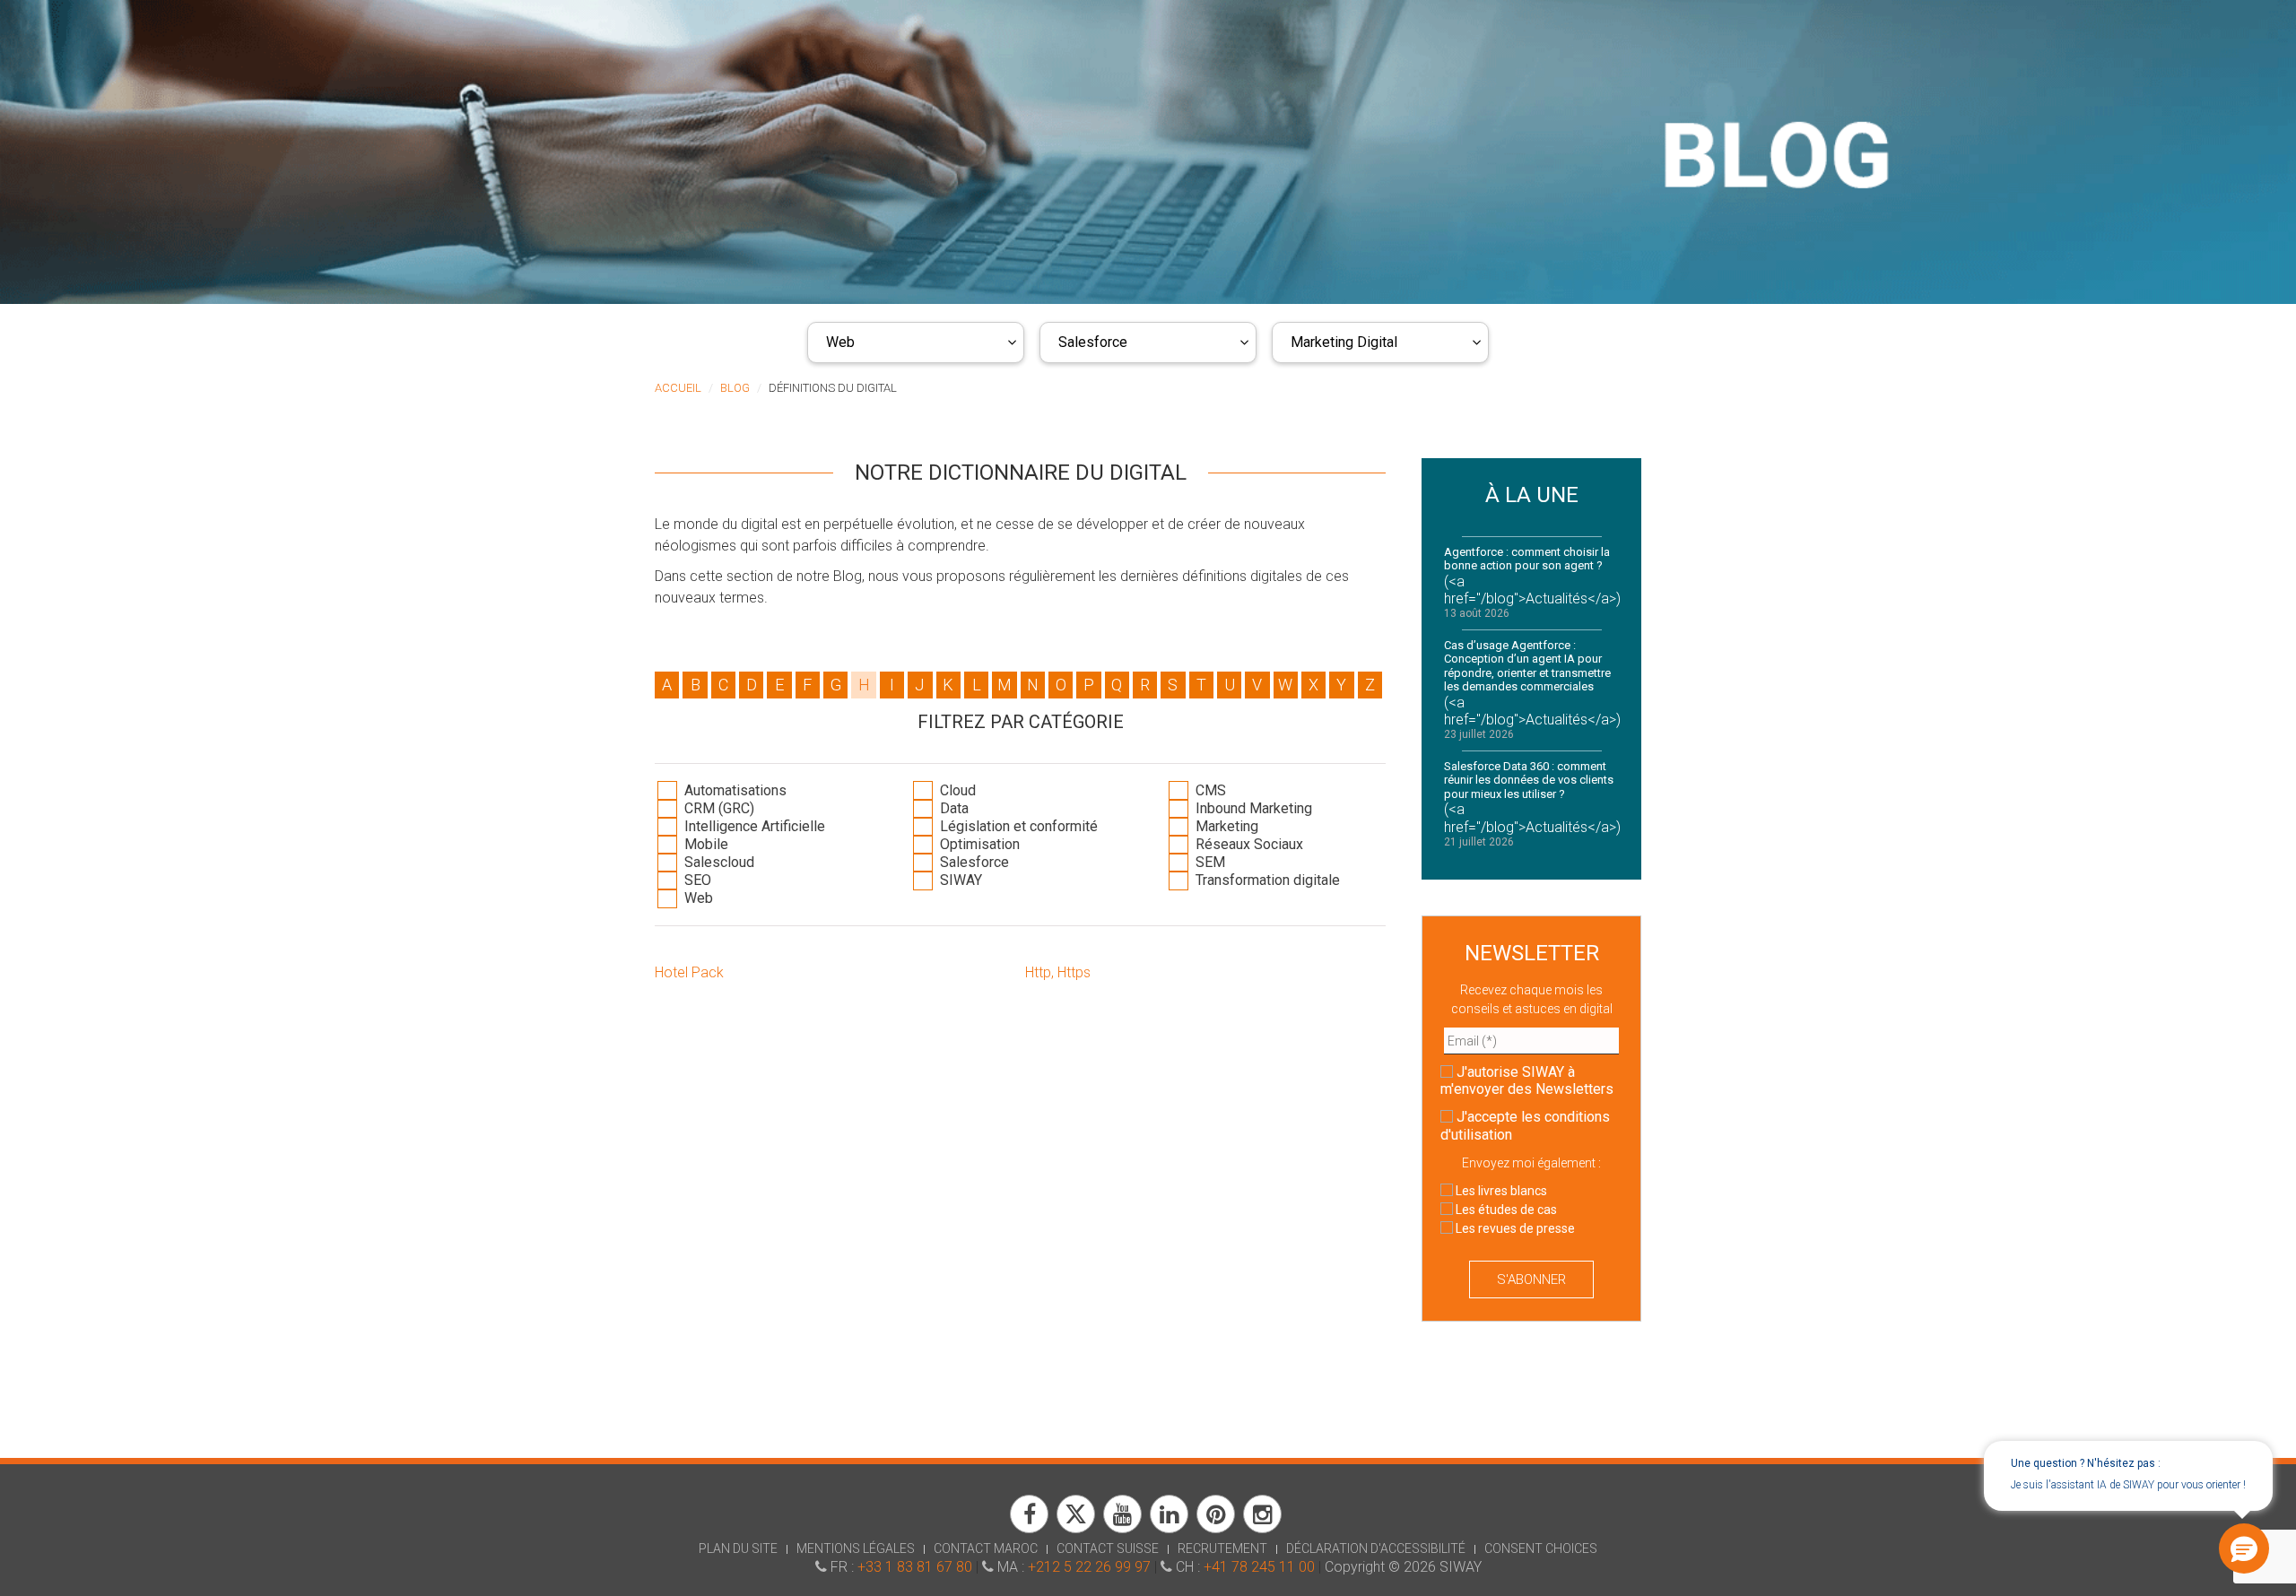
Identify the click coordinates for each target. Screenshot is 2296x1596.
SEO (696, 880)
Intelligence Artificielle (753, 826)
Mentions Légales (856, 1548)
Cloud (956, 790)
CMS (1209, 790)
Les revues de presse (1514, 1228)
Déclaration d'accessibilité (1376, 1548)
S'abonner (1531, 1279)
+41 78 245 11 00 (1259, 1567)
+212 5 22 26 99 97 (1089, 1567)
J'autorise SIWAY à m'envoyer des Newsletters (1527, 1080)
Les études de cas (1505, 1210)
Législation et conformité (1017, 826)
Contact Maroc (986, 1548)
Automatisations (734, 790)
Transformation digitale (1266, 880)
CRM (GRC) (717, 808)
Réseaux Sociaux (1248, 844)
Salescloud (717, 862)
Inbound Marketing (1252, 808)
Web (840, 342)
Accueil (678, 388)
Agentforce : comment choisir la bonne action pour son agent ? (1527, 559)
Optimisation (978, 844)
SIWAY (959, 880)
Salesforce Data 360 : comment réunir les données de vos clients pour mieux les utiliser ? (1529, 780)
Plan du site (738, 1548)
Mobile (704, 844)
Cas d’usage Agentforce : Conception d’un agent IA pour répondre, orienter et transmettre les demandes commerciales (1527, 666)
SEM (1209, 862)
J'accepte (1525, 1125)
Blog (735, 388)
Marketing (1225, 826)
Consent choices (1541, 1548)
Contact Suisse (1108, 1548)
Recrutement (1222, 1548)
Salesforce (1093, 342)
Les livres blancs (1500, 1191)
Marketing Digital (1344, 342)
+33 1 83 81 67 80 (915, 1567)
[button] (2244, 1548)
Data (952, 808)
